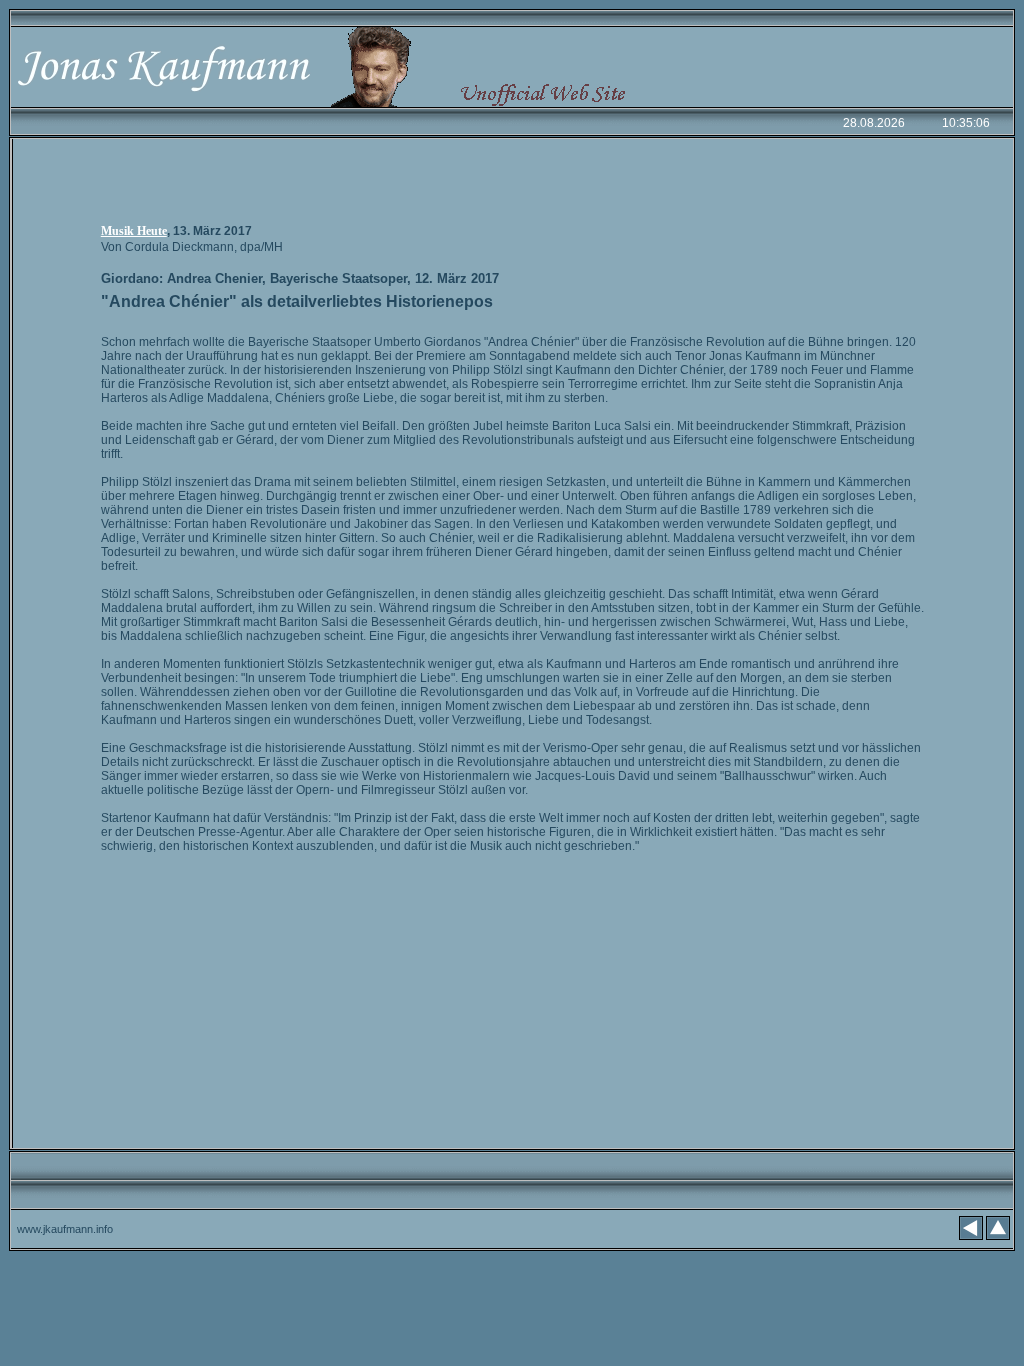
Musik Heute (134, 231)
